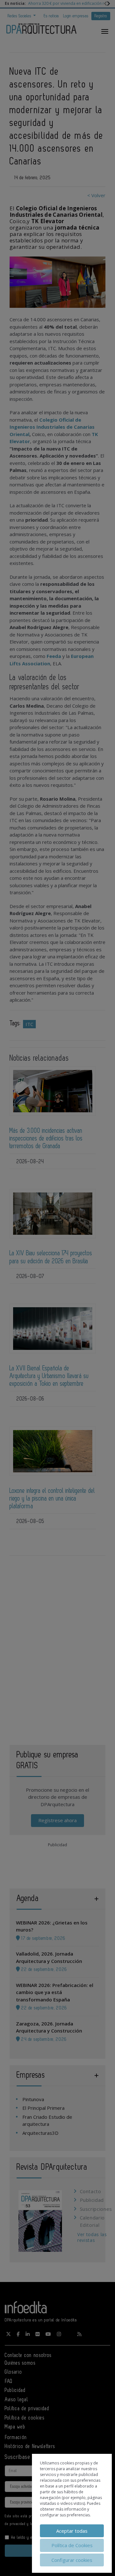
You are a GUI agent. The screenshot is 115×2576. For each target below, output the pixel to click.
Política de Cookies (72, 2545)
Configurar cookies (72, 2560)
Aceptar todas (72, 2531)
